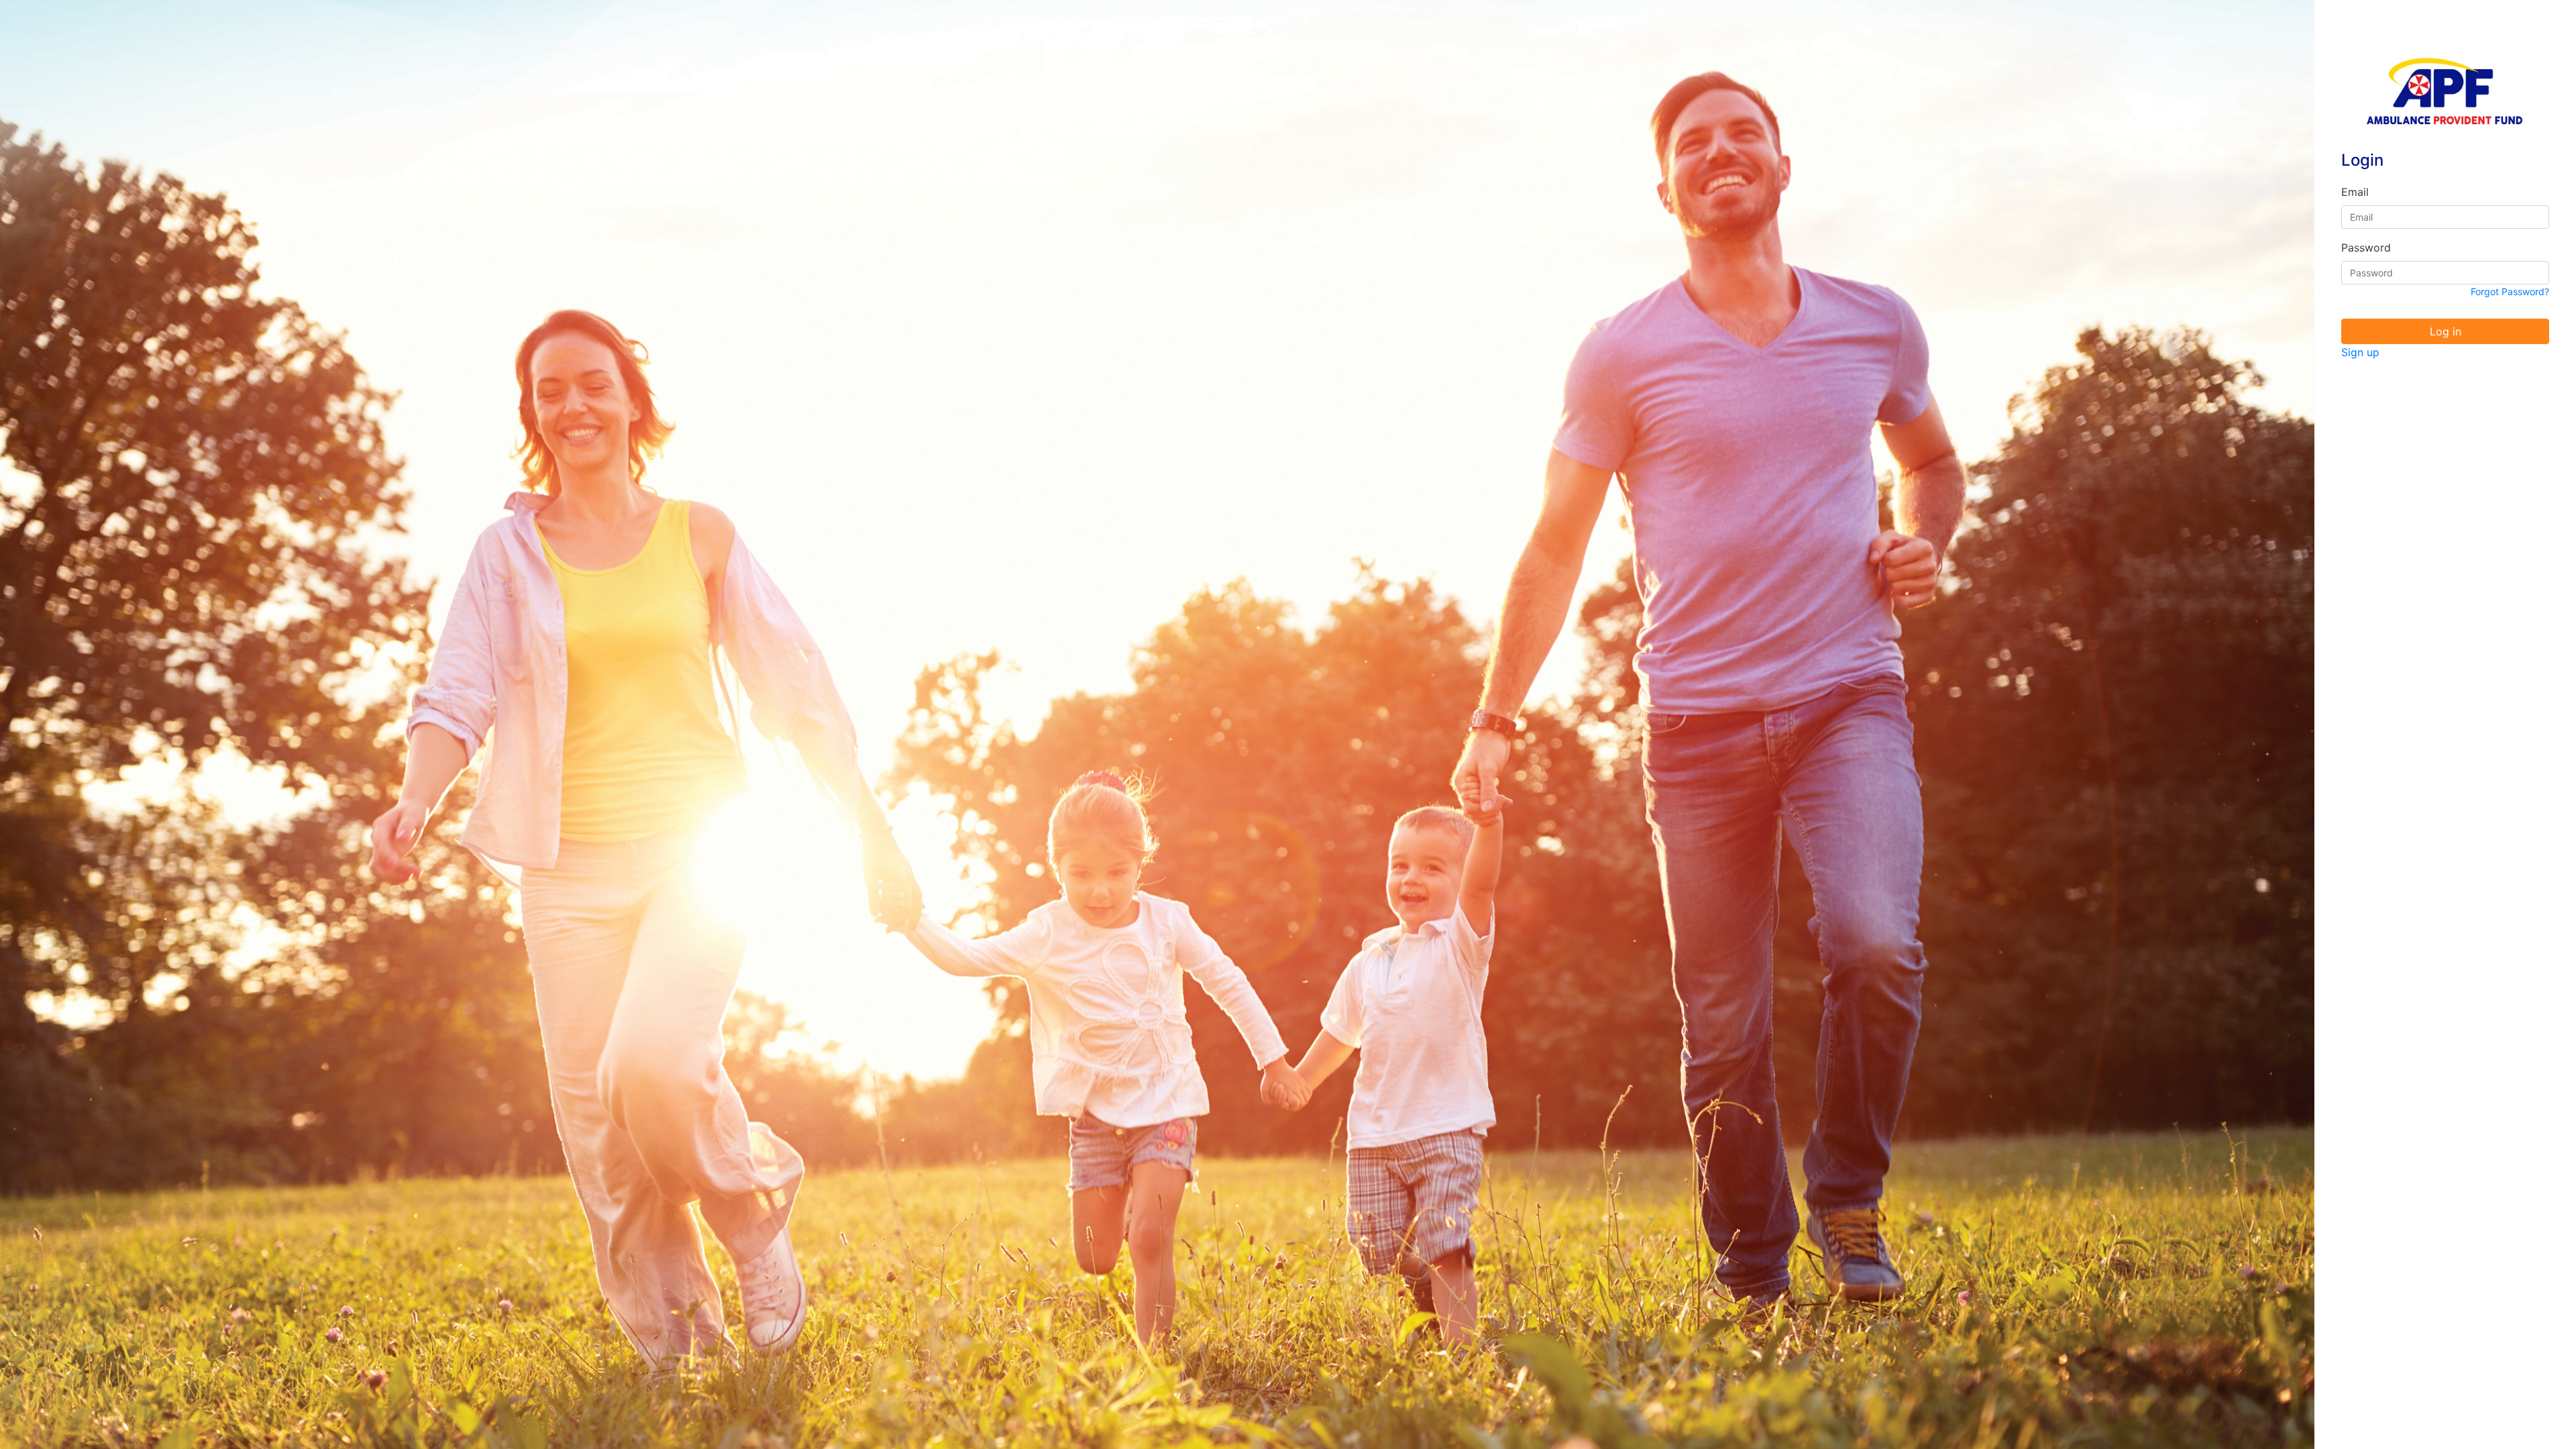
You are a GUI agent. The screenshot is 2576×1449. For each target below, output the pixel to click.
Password (2366, 248)
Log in (2446, 331)
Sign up (2360, 352)
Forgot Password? (2510, 291)
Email (2355, 192)
